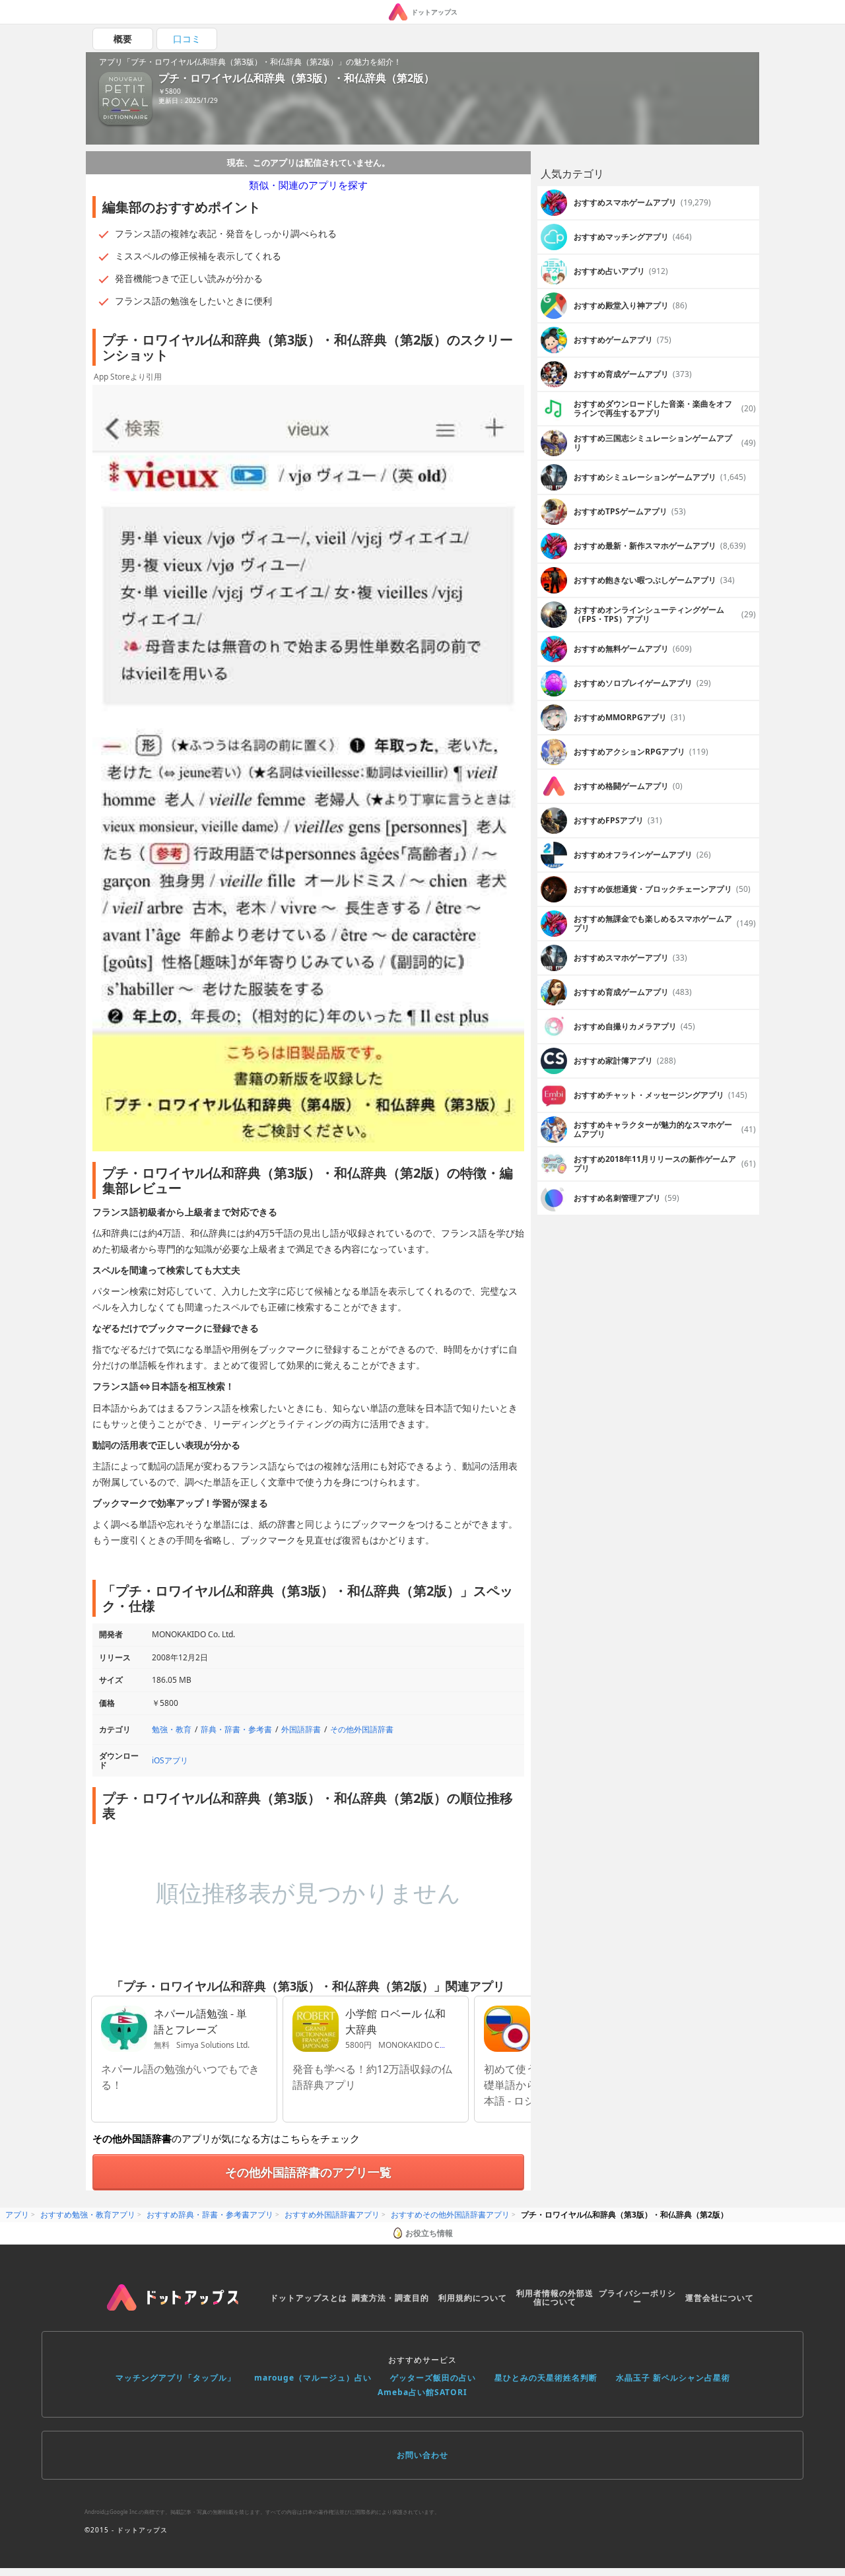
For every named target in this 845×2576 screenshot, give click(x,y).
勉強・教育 (172, 1729)
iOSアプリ (170, 1760)
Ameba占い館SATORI (422, 2392)
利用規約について (473, 2298)
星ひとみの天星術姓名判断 (546, 2378)
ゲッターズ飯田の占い (433, 2378)
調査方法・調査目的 (390, 2298)
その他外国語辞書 (362, 1729)
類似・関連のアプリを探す (308, 185)
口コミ (187, 39)
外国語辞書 (301, 1729)
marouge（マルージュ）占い (313, 2378)
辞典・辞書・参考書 (236, 1729)
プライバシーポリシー (637, 2298)
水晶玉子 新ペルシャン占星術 (673, 2378)
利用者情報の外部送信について (555, 2298)
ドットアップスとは (309, 2298)
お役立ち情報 (429, 2233)
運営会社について (720, 2298)
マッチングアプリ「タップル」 (176, 2378)
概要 (123, 39)
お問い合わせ (422, 2455)
